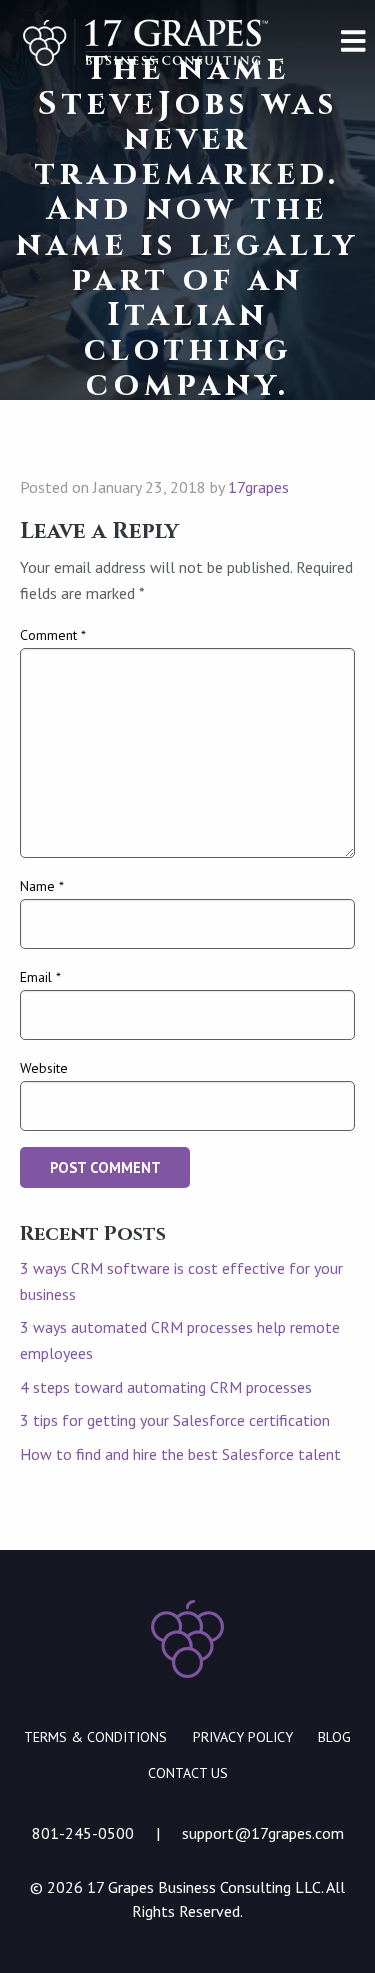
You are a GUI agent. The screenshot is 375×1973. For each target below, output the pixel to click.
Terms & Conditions (95, 1737)
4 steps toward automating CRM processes (166, 1387)
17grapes (258, 487)
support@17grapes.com (263, 1833)
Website (44, 1068)
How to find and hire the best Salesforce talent (180, 1454)
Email (40, 977)
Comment (53, 635)
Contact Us (188, 1773)
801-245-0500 (83, 1833)
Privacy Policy (243, 1737)
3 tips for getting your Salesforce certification (175, 1420)
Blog (334, 1737)
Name (42, 886)
